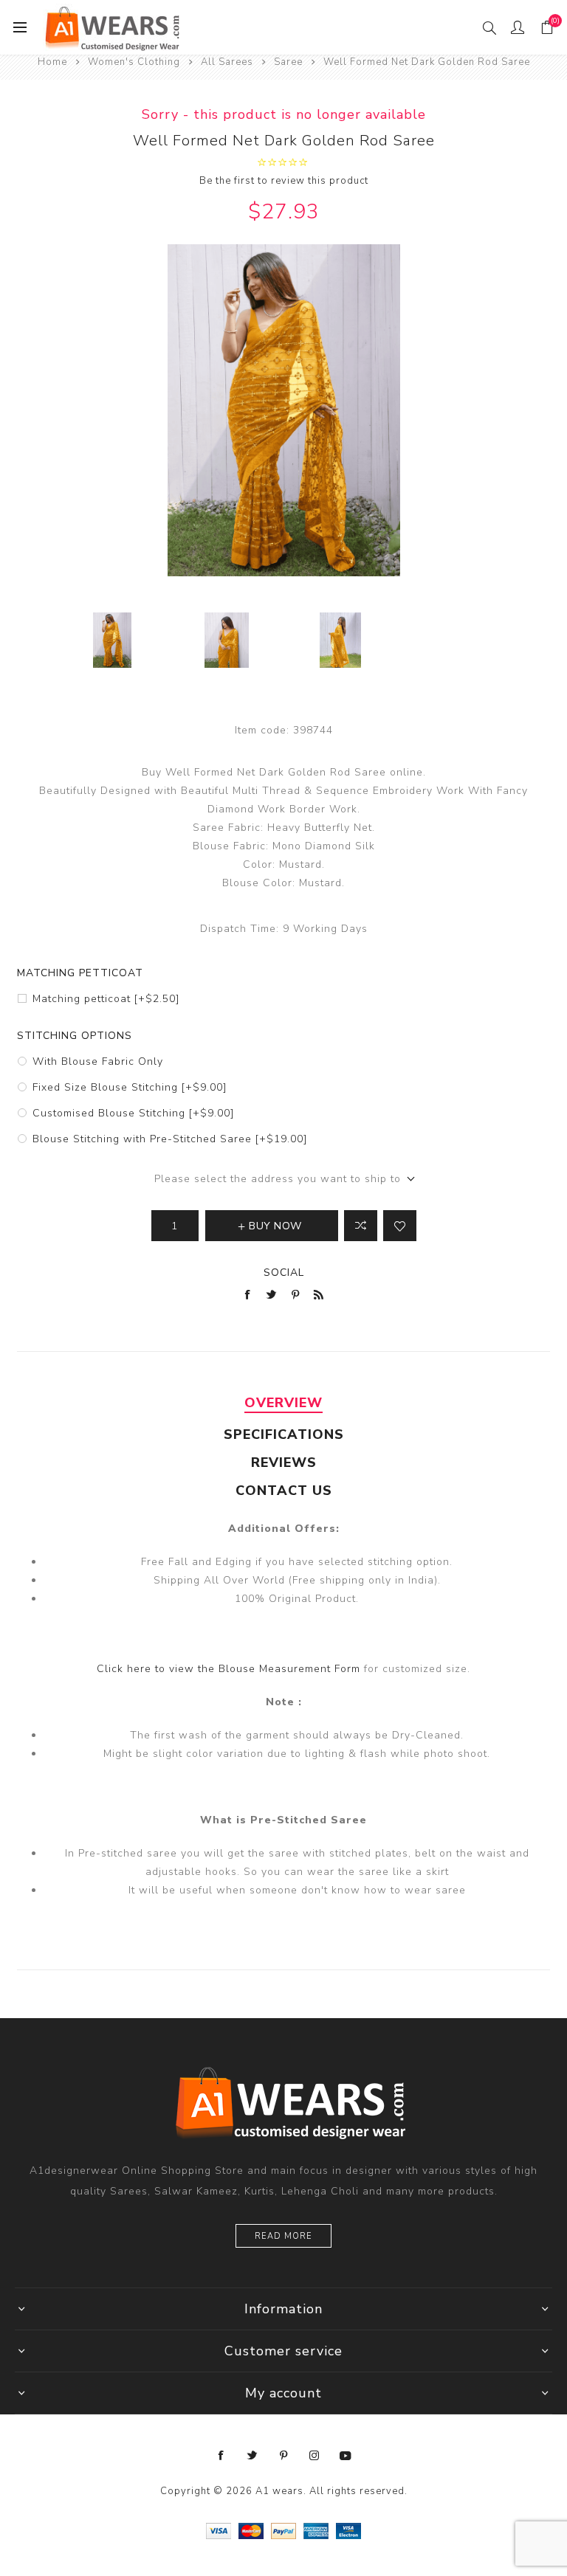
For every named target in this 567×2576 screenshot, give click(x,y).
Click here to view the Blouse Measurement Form (230, 1669)
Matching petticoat (80, 973)
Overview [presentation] (283, 1403)
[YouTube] (346, 2456)
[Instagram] (315, 2456)
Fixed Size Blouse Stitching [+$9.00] (130, 1087)
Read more (283, 2236)
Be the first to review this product (284, 181)
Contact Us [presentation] (284, 1491)
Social (284, 1273)
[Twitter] (252, 2456)
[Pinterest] (283, 2456)
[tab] (283, 1403)
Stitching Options (75, 1036)
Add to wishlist (400, 1226)
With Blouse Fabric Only (98, 1061)
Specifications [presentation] (284, 1434)
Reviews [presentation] (284, 1463)
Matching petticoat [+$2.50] (106, 999)
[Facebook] (221, 2456)
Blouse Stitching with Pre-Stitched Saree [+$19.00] (170, 1139)
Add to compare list (361, 1226)
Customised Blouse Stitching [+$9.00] (133, 1113)
